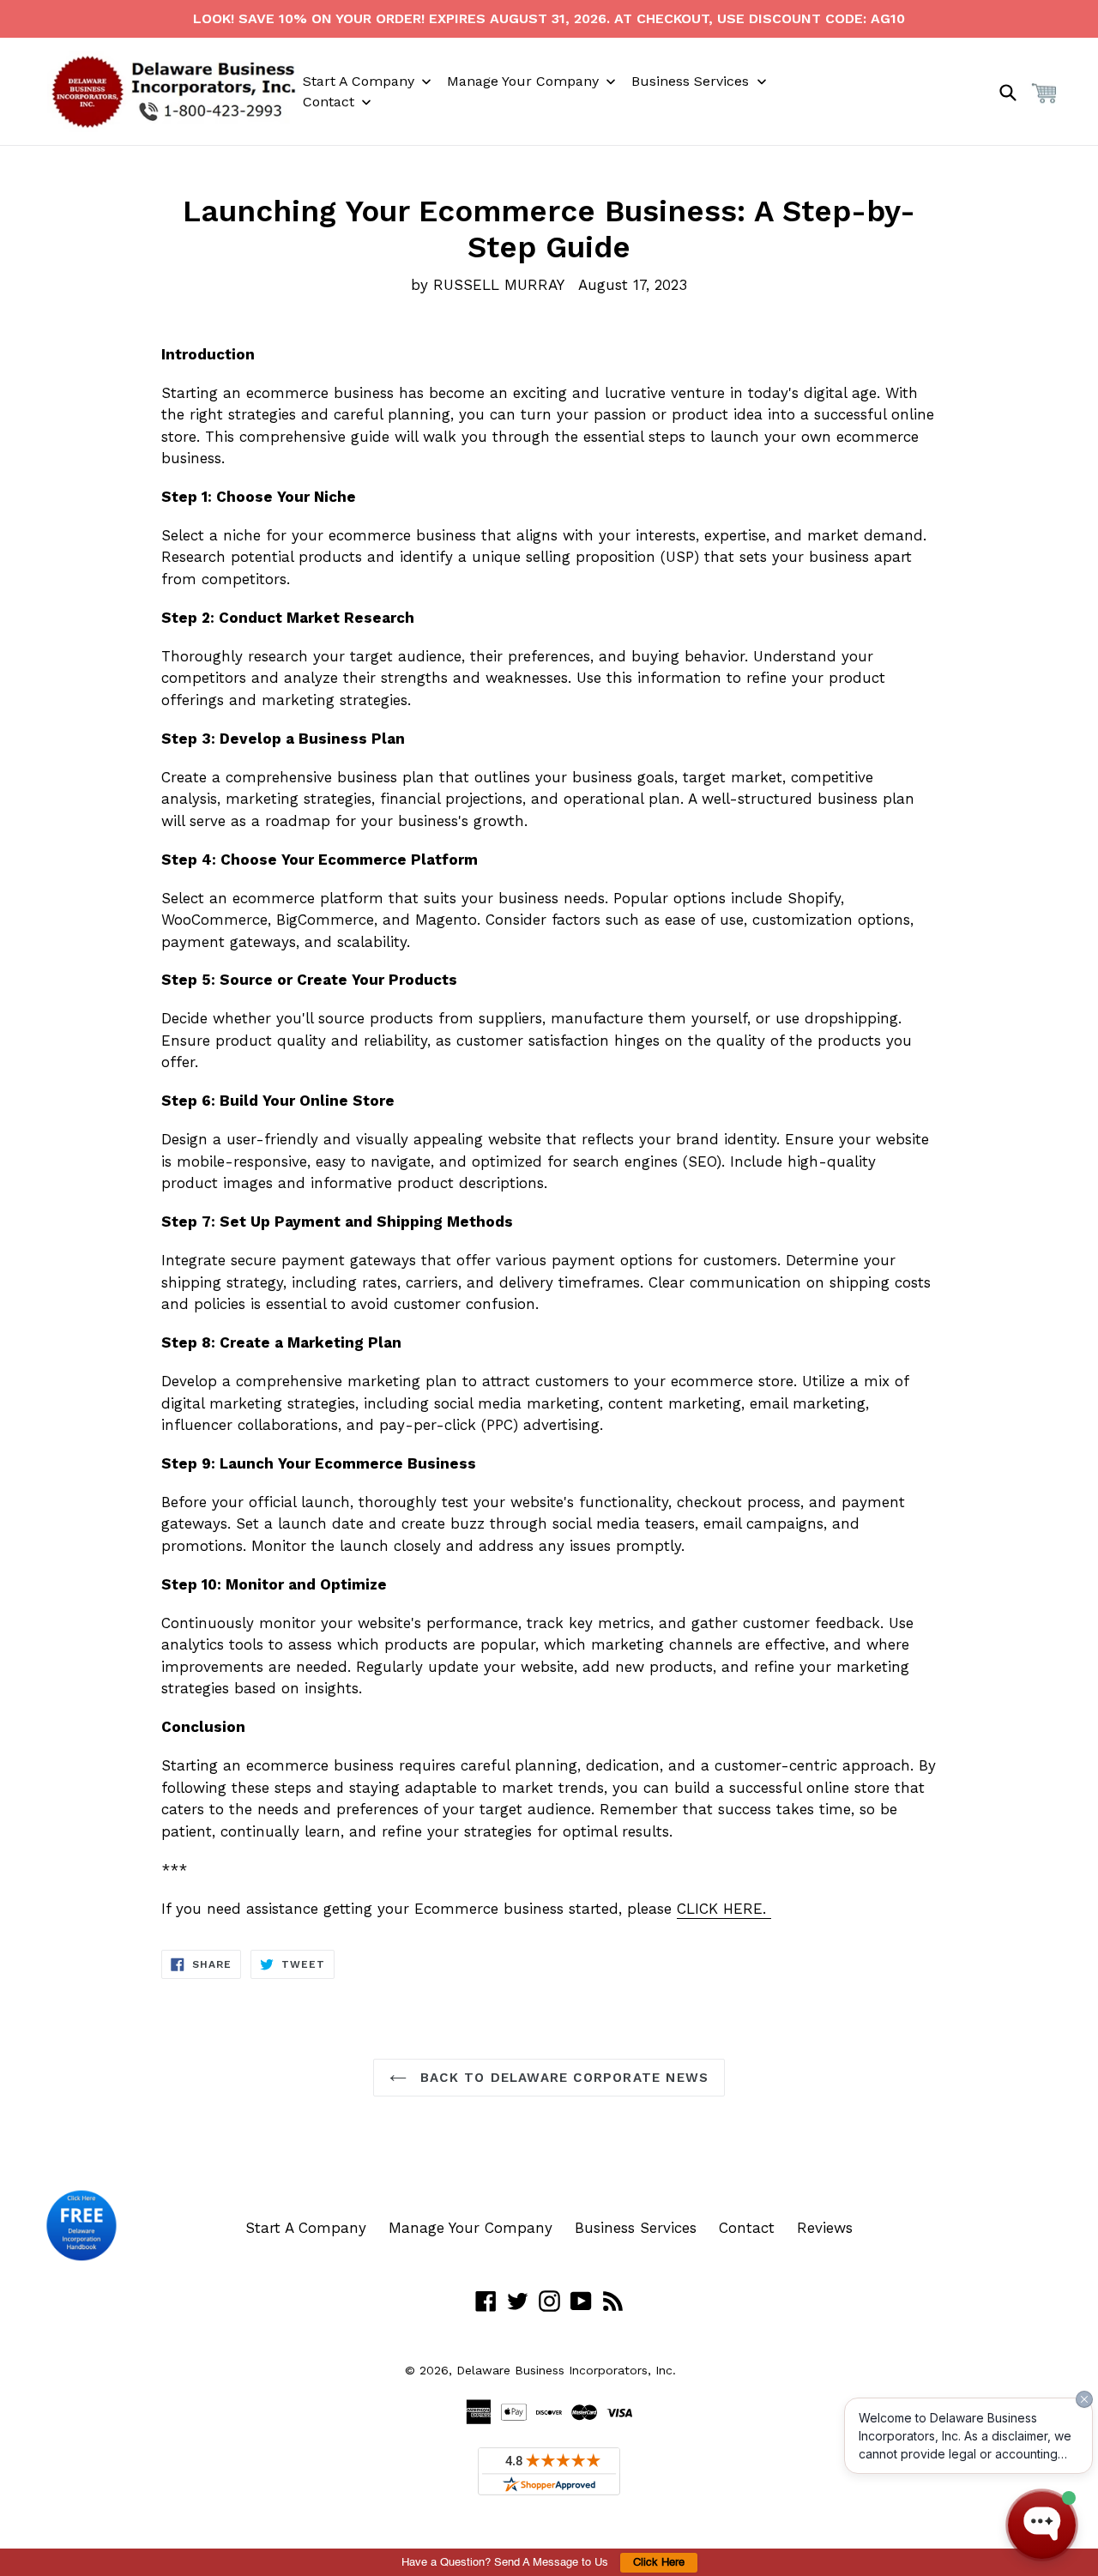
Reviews (825, 2228)
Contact (747, 2228)
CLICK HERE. (724, 1909)
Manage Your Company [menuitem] (523, 81)
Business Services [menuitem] (690, 81)
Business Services (636, 2228)
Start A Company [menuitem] (359, 81)
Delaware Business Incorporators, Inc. (566, 2370)
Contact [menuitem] (329, 102)
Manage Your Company (471, 2228)
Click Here (659, 2563)
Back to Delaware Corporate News (562, 2078)
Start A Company (306, 2228)
